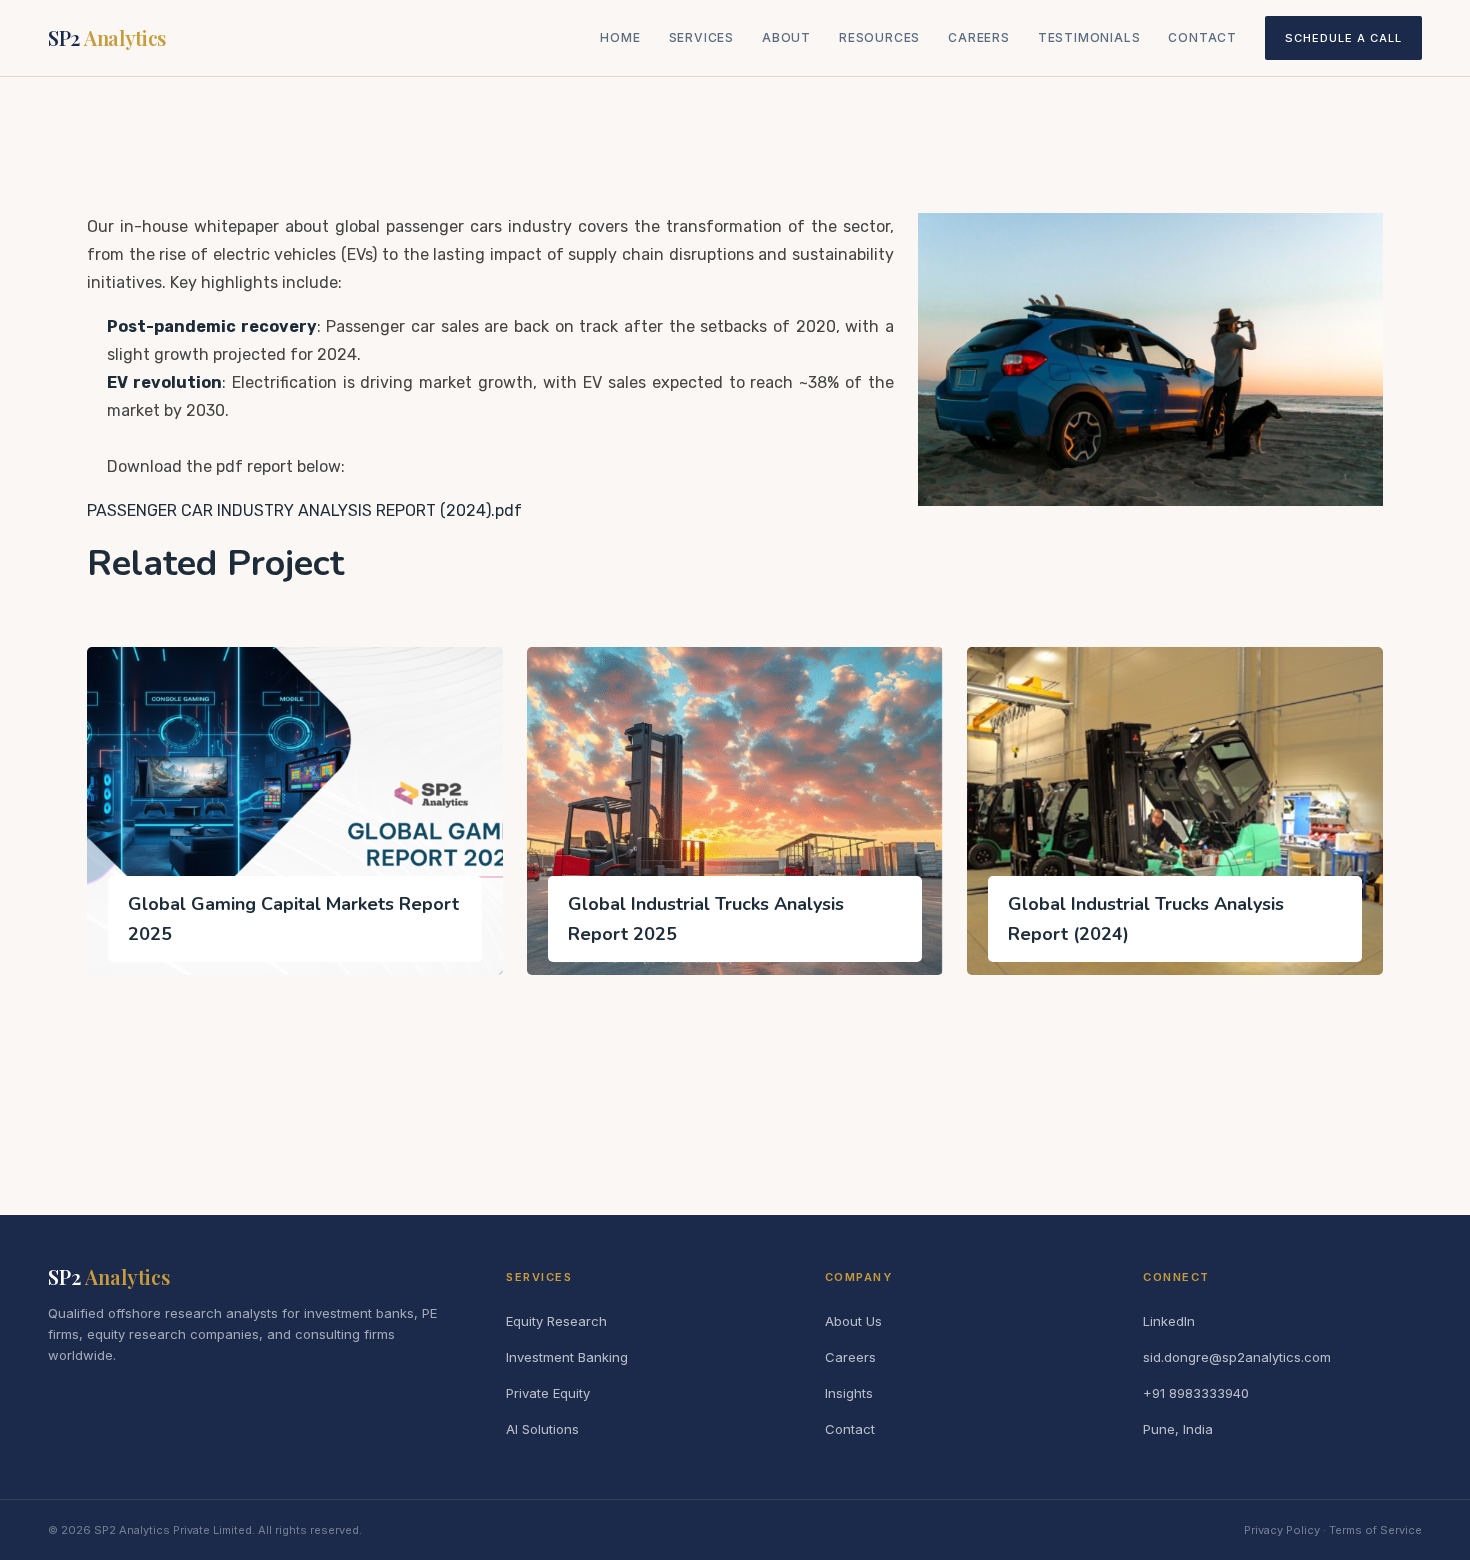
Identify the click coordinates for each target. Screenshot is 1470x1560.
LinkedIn (1169, 1321)
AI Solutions (542, 1429)
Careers (979, 37)
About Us (853, 1321)
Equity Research (556, 1321)
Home (620, 37)
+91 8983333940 (1196, 1393)
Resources (879, 37)
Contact (1202, 37)
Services (701, 37)
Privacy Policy (1282, 1530)
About (786, 37)
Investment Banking (567, 1357)
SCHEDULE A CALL (1343, 38)
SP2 (107, 37)
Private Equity (548, 1393)
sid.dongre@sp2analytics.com (1237, 1357)
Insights (849, 1393)
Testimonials (1089, 37)
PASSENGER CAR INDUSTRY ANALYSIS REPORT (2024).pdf (304, 510)
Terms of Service (1375, 1530)
